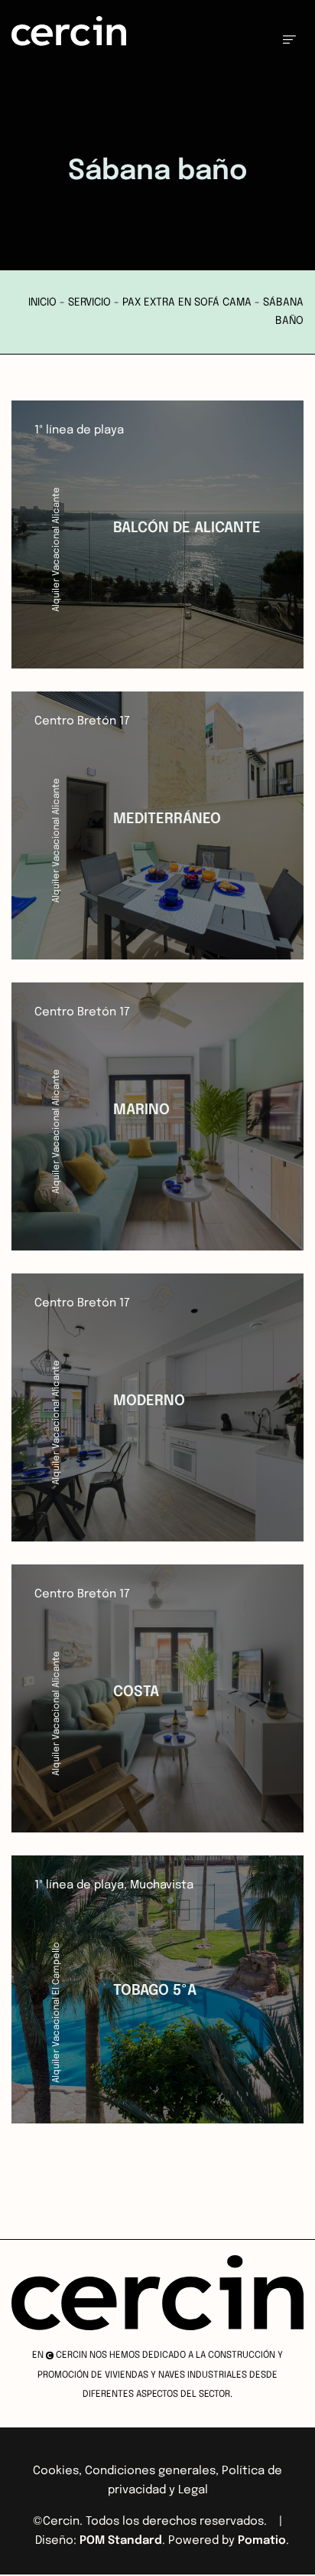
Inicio (42, 302)
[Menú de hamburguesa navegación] (289, 39)
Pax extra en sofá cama (187, 302)
